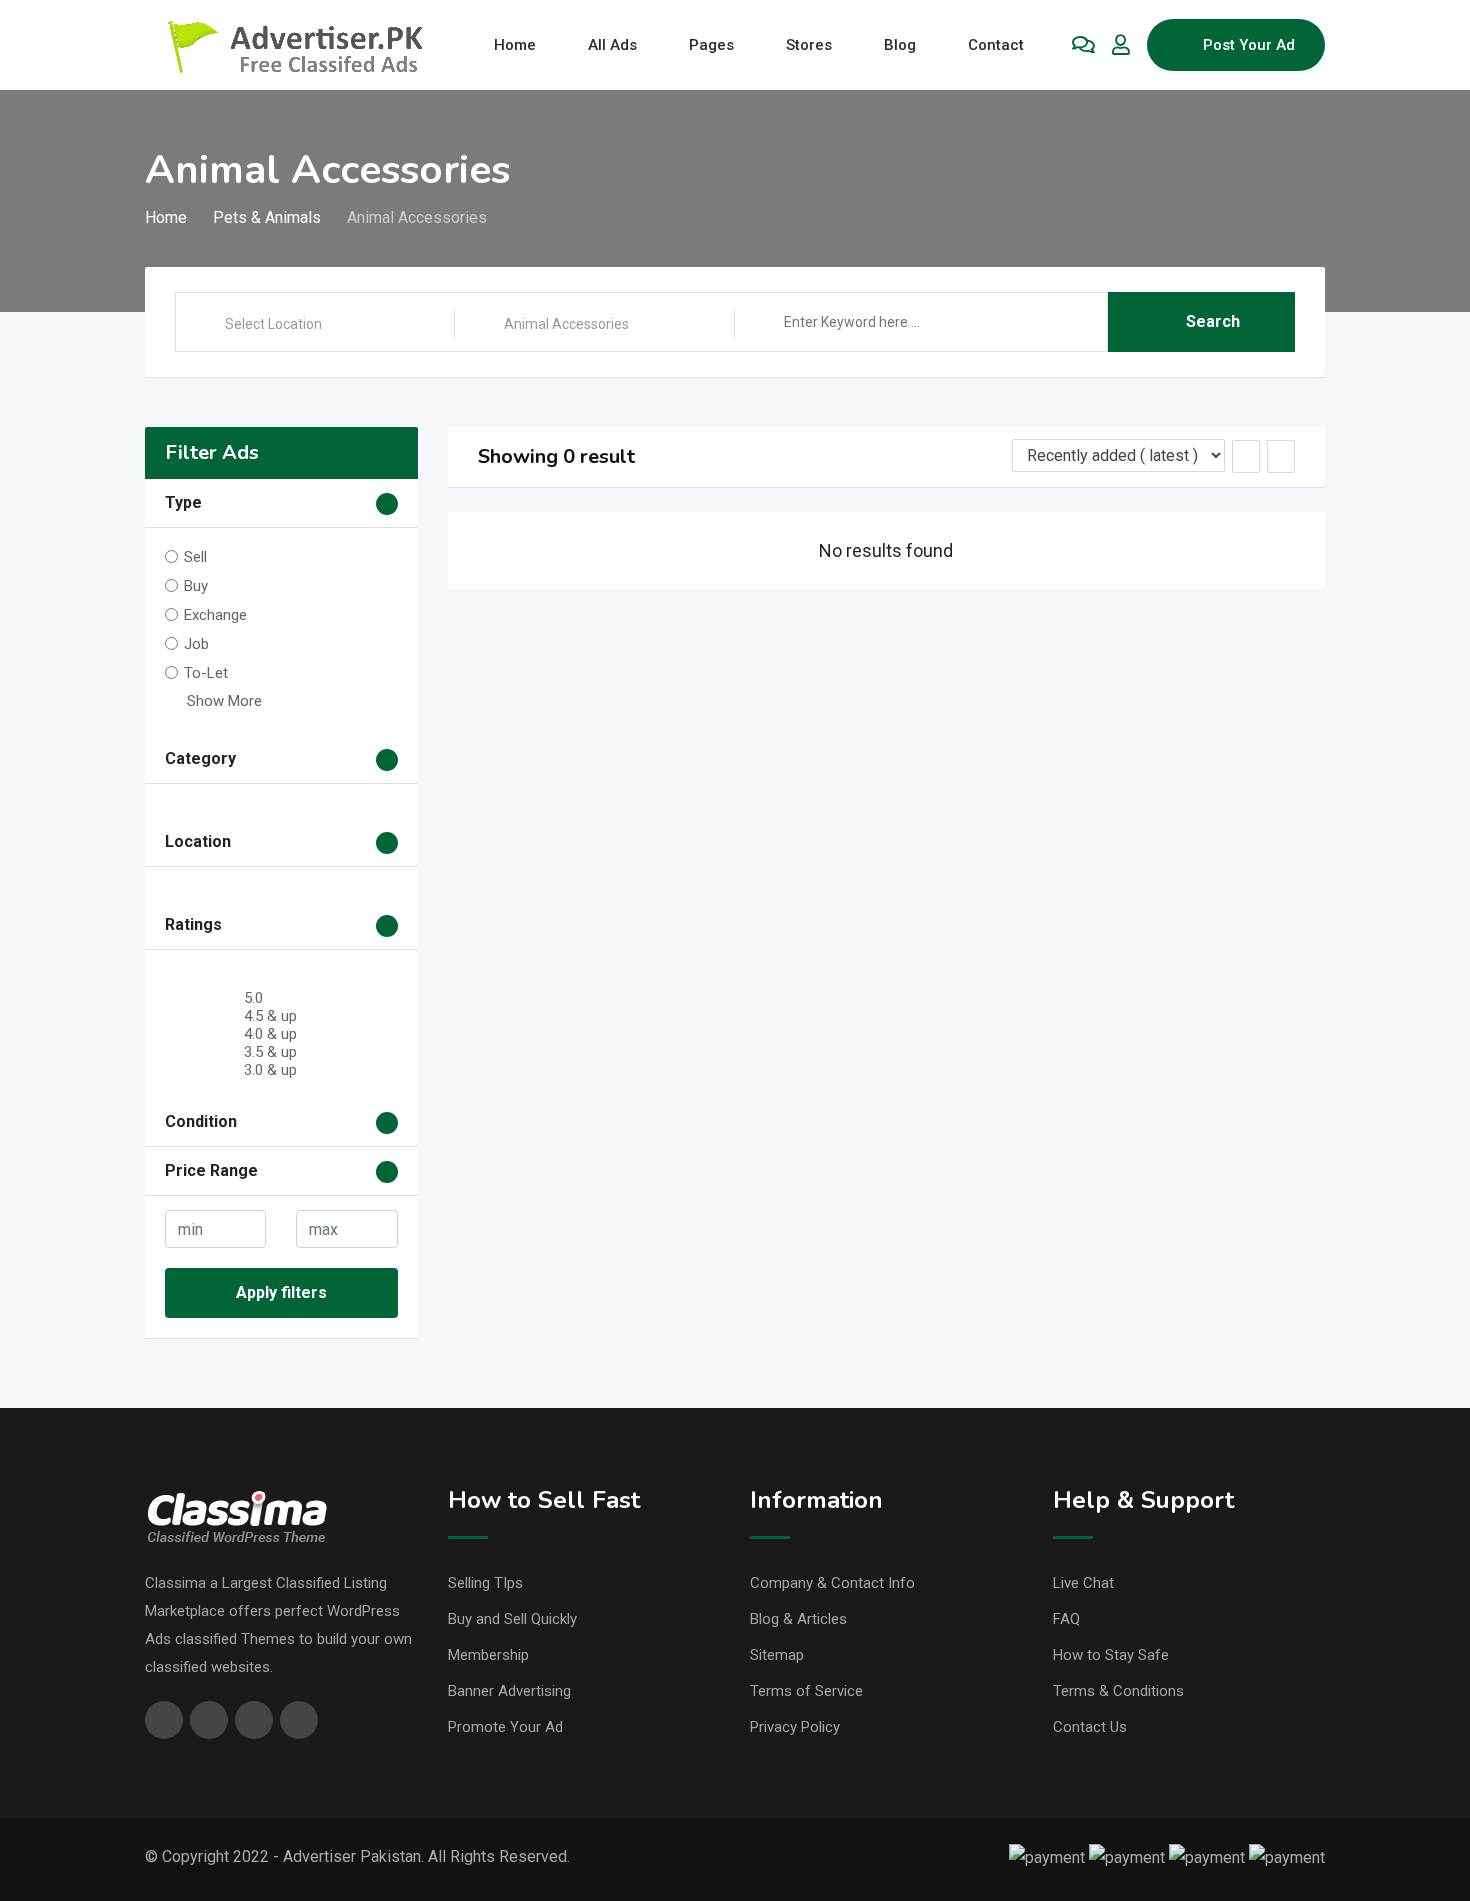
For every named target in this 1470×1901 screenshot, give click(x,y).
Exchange (215, 615)
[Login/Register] (1121, 45)
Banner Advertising (509, 1691)
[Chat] (1083, 45)
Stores (809, 45)
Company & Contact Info (832, 1583)
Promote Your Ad (505, 1727)
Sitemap (777, 1655)
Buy (196, 586)
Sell (195, 557)
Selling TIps (485, 1583)
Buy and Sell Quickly (512, 1619)
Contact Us (1090, 1727)
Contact (996, 45)
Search (1213, 321)
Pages (711, 45)
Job (196, 644)
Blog (900, 45)
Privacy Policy (795, 1727)
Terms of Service (806, 1691)
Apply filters (281, 1292)
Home (515, 45)
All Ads (612, 45)
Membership (488, 1655)
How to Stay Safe (1111, 1655)
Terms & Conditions (1118, 1691)
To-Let (206, 673)
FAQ (1066, 1619)
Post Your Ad (1249, 45)
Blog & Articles (798, 1619)
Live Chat (1083, 1583)
